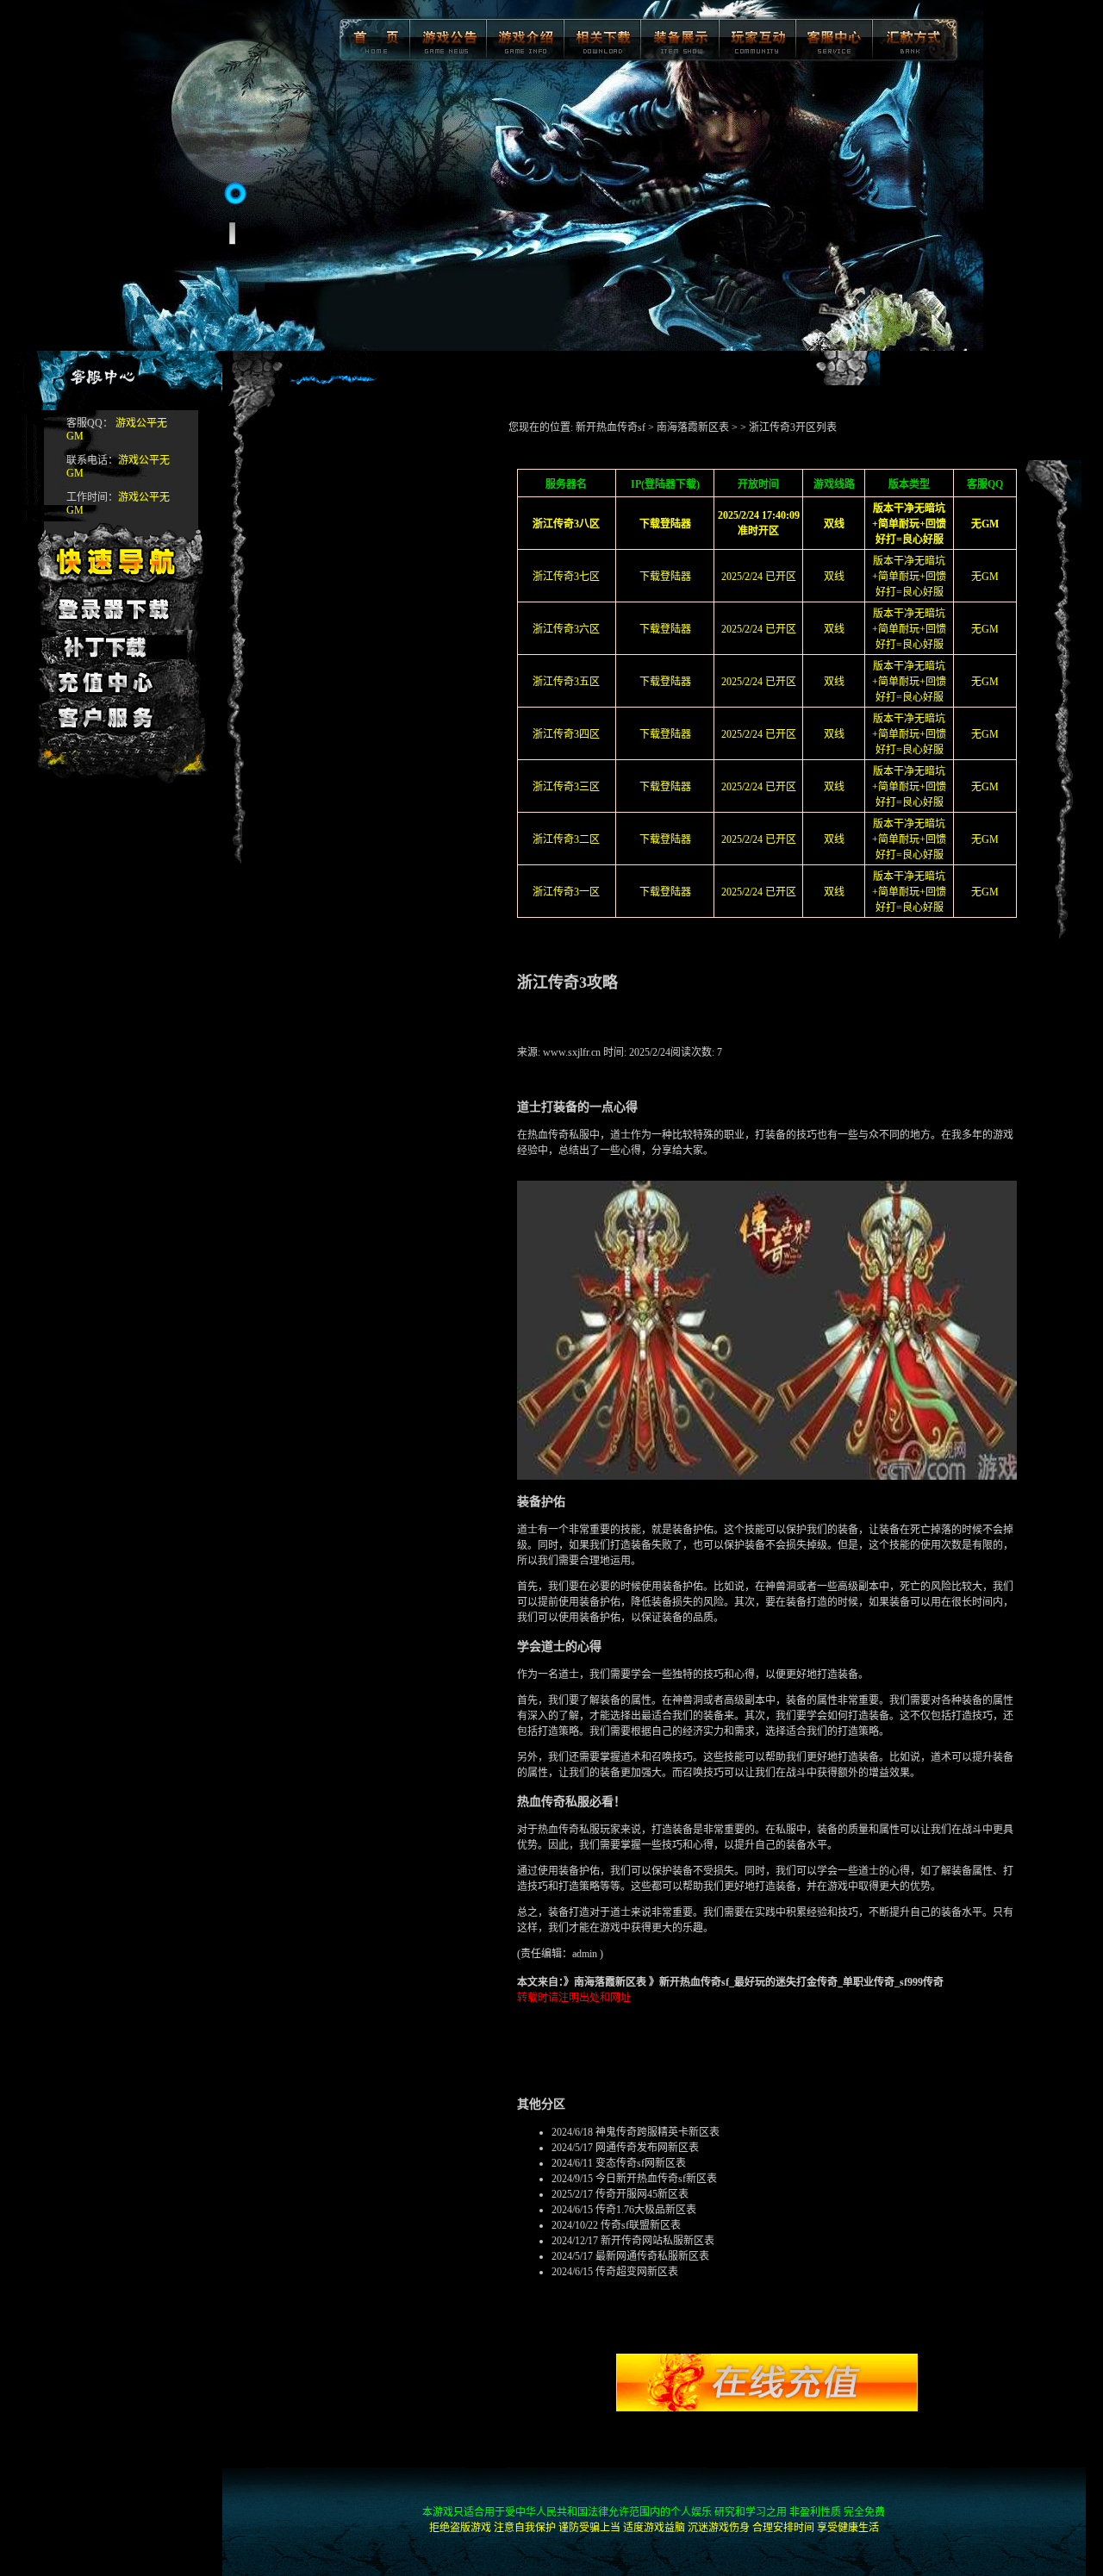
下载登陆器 (665, 577)
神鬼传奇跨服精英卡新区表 (657, 2132)
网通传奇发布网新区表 (647, 2148)
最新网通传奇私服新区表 (652, 2256)
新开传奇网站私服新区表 (657, 2241)
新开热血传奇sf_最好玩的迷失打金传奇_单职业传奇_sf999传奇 (801, 1982)
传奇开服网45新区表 (642, 2194)
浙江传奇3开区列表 (793, 427)
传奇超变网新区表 (637, 2272)
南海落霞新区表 (693, 427)
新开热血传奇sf (611, 427)
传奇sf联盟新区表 (641, 2225)
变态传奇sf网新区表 (641, 2163)
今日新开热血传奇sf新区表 (656, 2179)
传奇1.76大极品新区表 (646, 2210)
